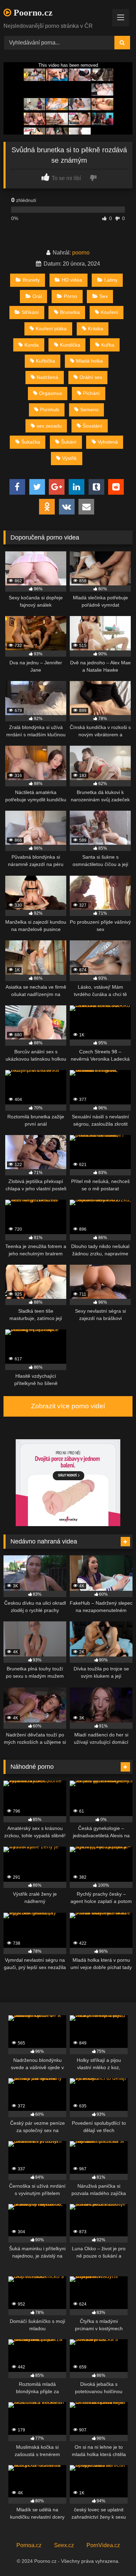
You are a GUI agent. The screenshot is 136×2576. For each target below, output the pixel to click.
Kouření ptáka (51, 329)
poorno (81, 253)
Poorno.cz (32, 13)
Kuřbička (46, 361)
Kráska (96, 329)
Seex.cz (64, 2545)
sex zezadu (49, 426)
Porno (70, 296)
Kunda (32, 345)
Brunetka (70, 312)
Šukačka (31, 442)
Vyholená (108, 442)
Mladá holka (89, 361)
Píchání (91, 393)
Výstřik (69, 458)
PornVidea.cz (103, 2545)
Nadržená (47, 377)
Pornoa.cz (29, 2545)
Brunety (31, 280)
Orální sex (91, 377)
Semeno (89, 410)
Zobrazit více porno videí (68, 1406)
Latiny (111, 280)
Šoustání (92, 426)
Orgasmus (51, 393)
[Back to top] (114, 2555)
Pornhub (50, 410)
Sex (104, 296)
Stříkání (30, 312)
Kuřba (108, 345)
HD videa (72, 280)
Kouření (109, 312)
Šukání (69, 442)
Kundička (70, 345)
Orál (37, 296)
